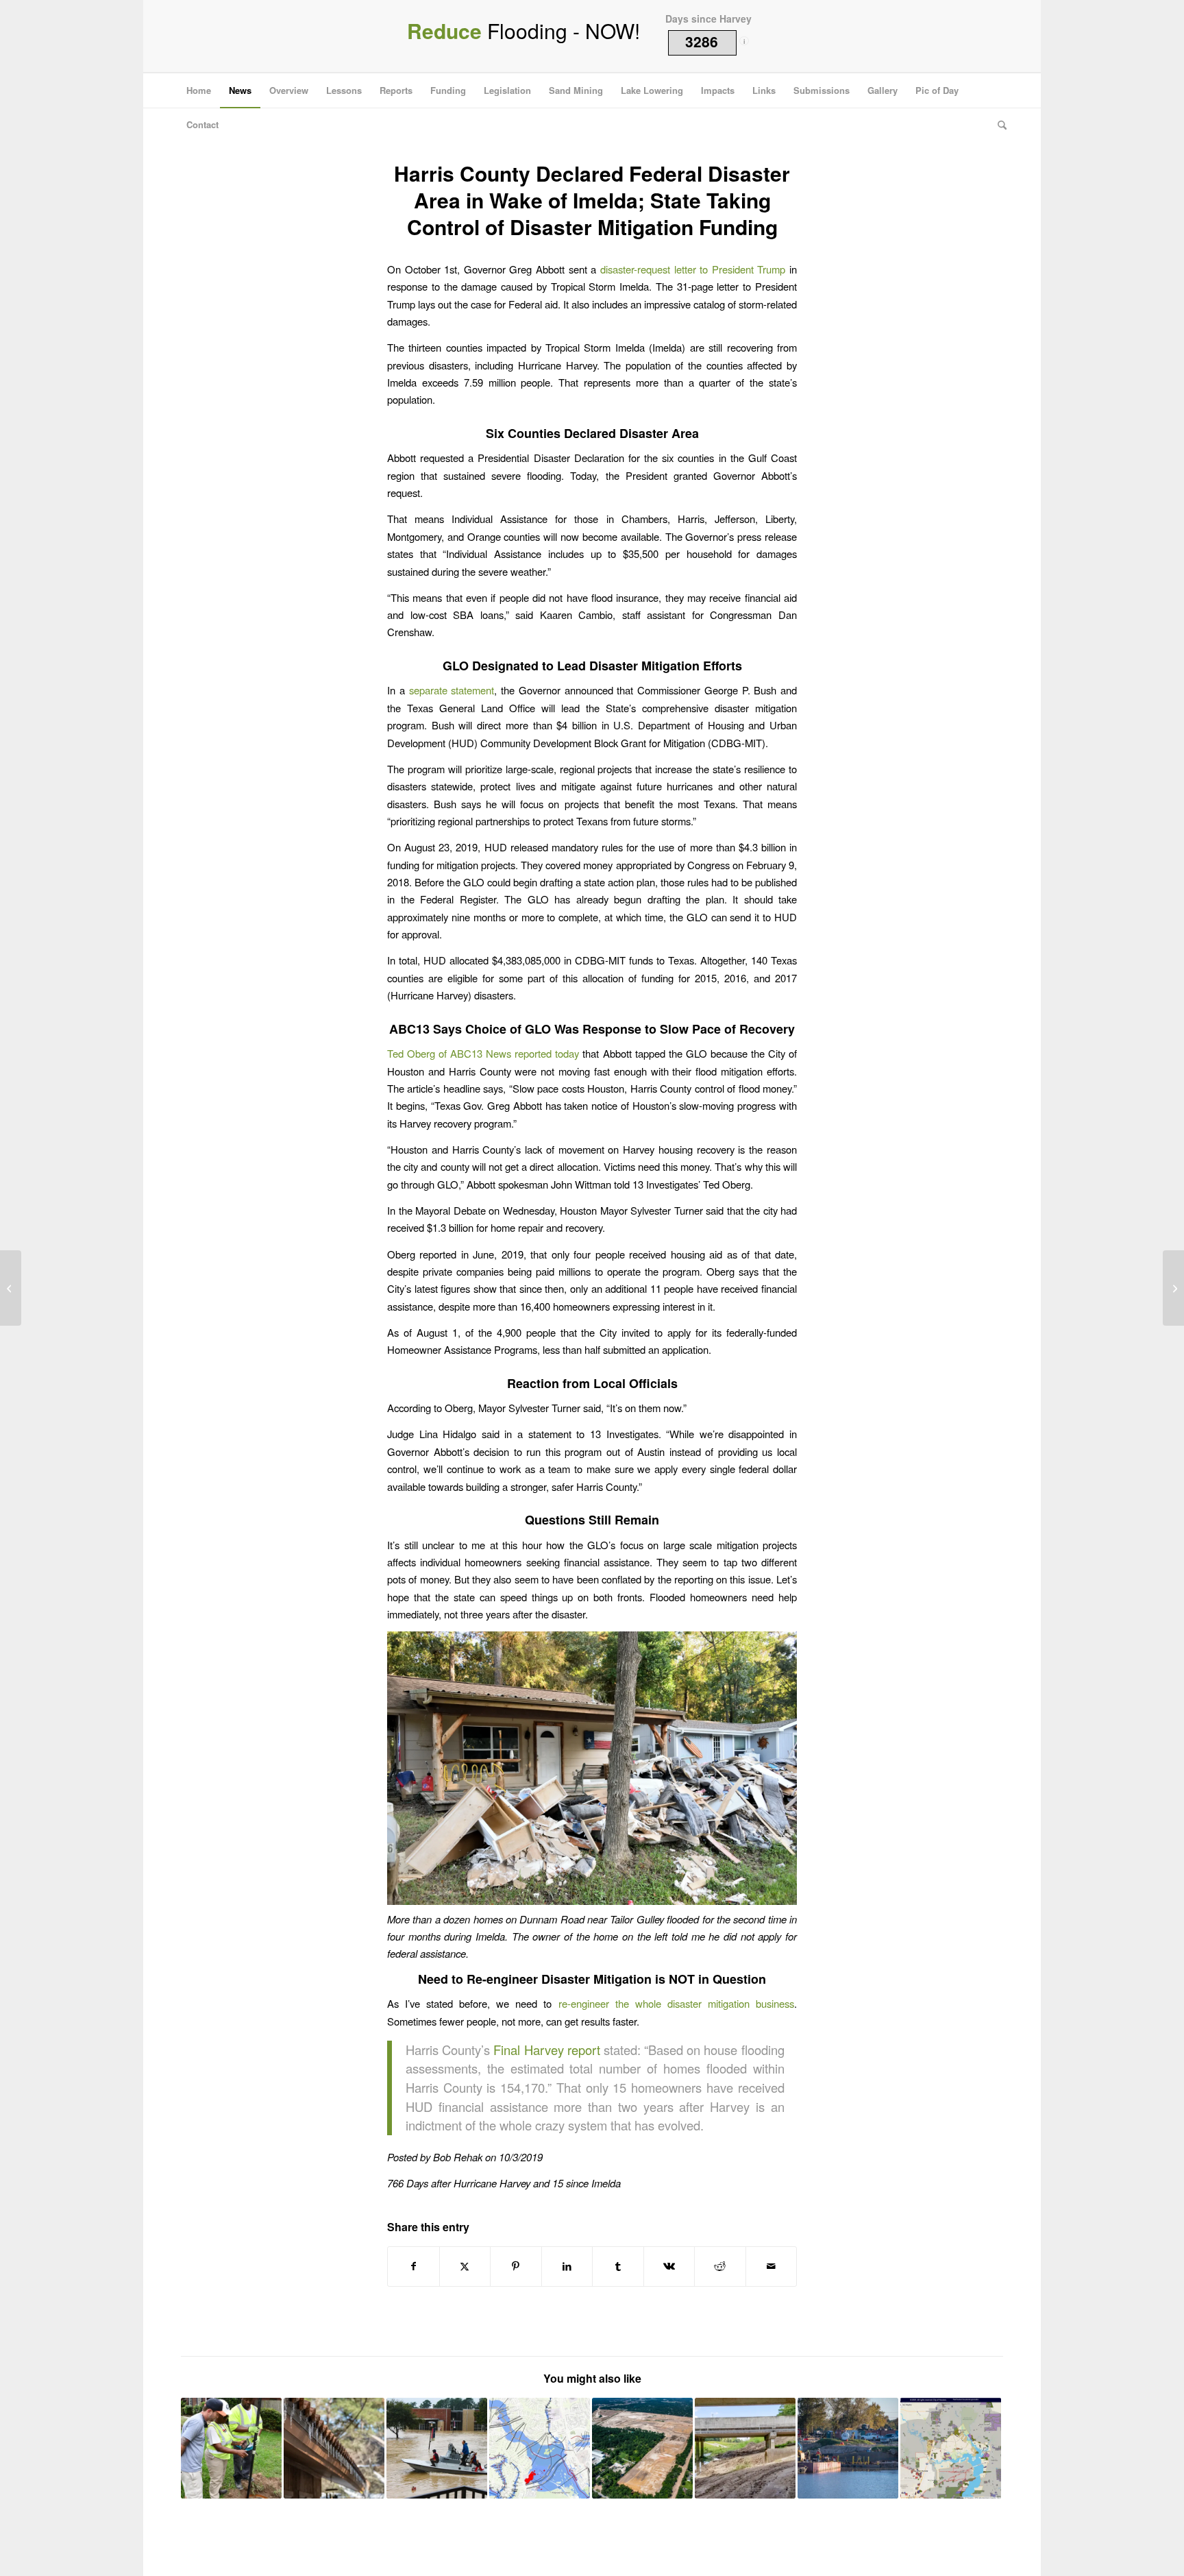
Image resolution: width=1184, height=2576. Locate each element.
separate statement (452, 690)
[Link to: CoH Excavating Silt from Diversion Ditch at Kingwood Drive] (745, 2448)
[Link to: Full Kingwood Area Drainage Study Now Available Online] (540, 2448)
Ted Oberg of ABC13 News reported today (483, 1053)
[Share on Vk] (669, 2266)
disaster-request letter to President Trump (693, 269)
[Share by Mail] (772, 2266)
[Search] (998, 125)
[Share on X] (465, 2266)
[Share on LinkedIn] (567, 2266)
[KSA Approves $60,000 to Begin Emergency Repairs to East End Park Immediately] (11, 1288)
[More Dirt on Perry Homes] (1173, 1288)
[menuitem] (199, 90)
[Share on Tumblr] (618, 2266)
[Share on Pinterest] (516, 2266)
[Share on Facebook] (414, 2266)
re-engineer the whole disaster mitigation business (676, 2003)
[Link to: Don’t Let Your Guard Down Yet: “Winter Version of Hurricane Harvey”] (334, 2448)
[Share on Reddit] (720, 2266)
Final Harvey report (546, 2050)
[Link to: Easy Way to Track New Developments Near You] (951, 2448)
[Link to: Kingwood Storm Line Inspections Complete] (231, 2448)
